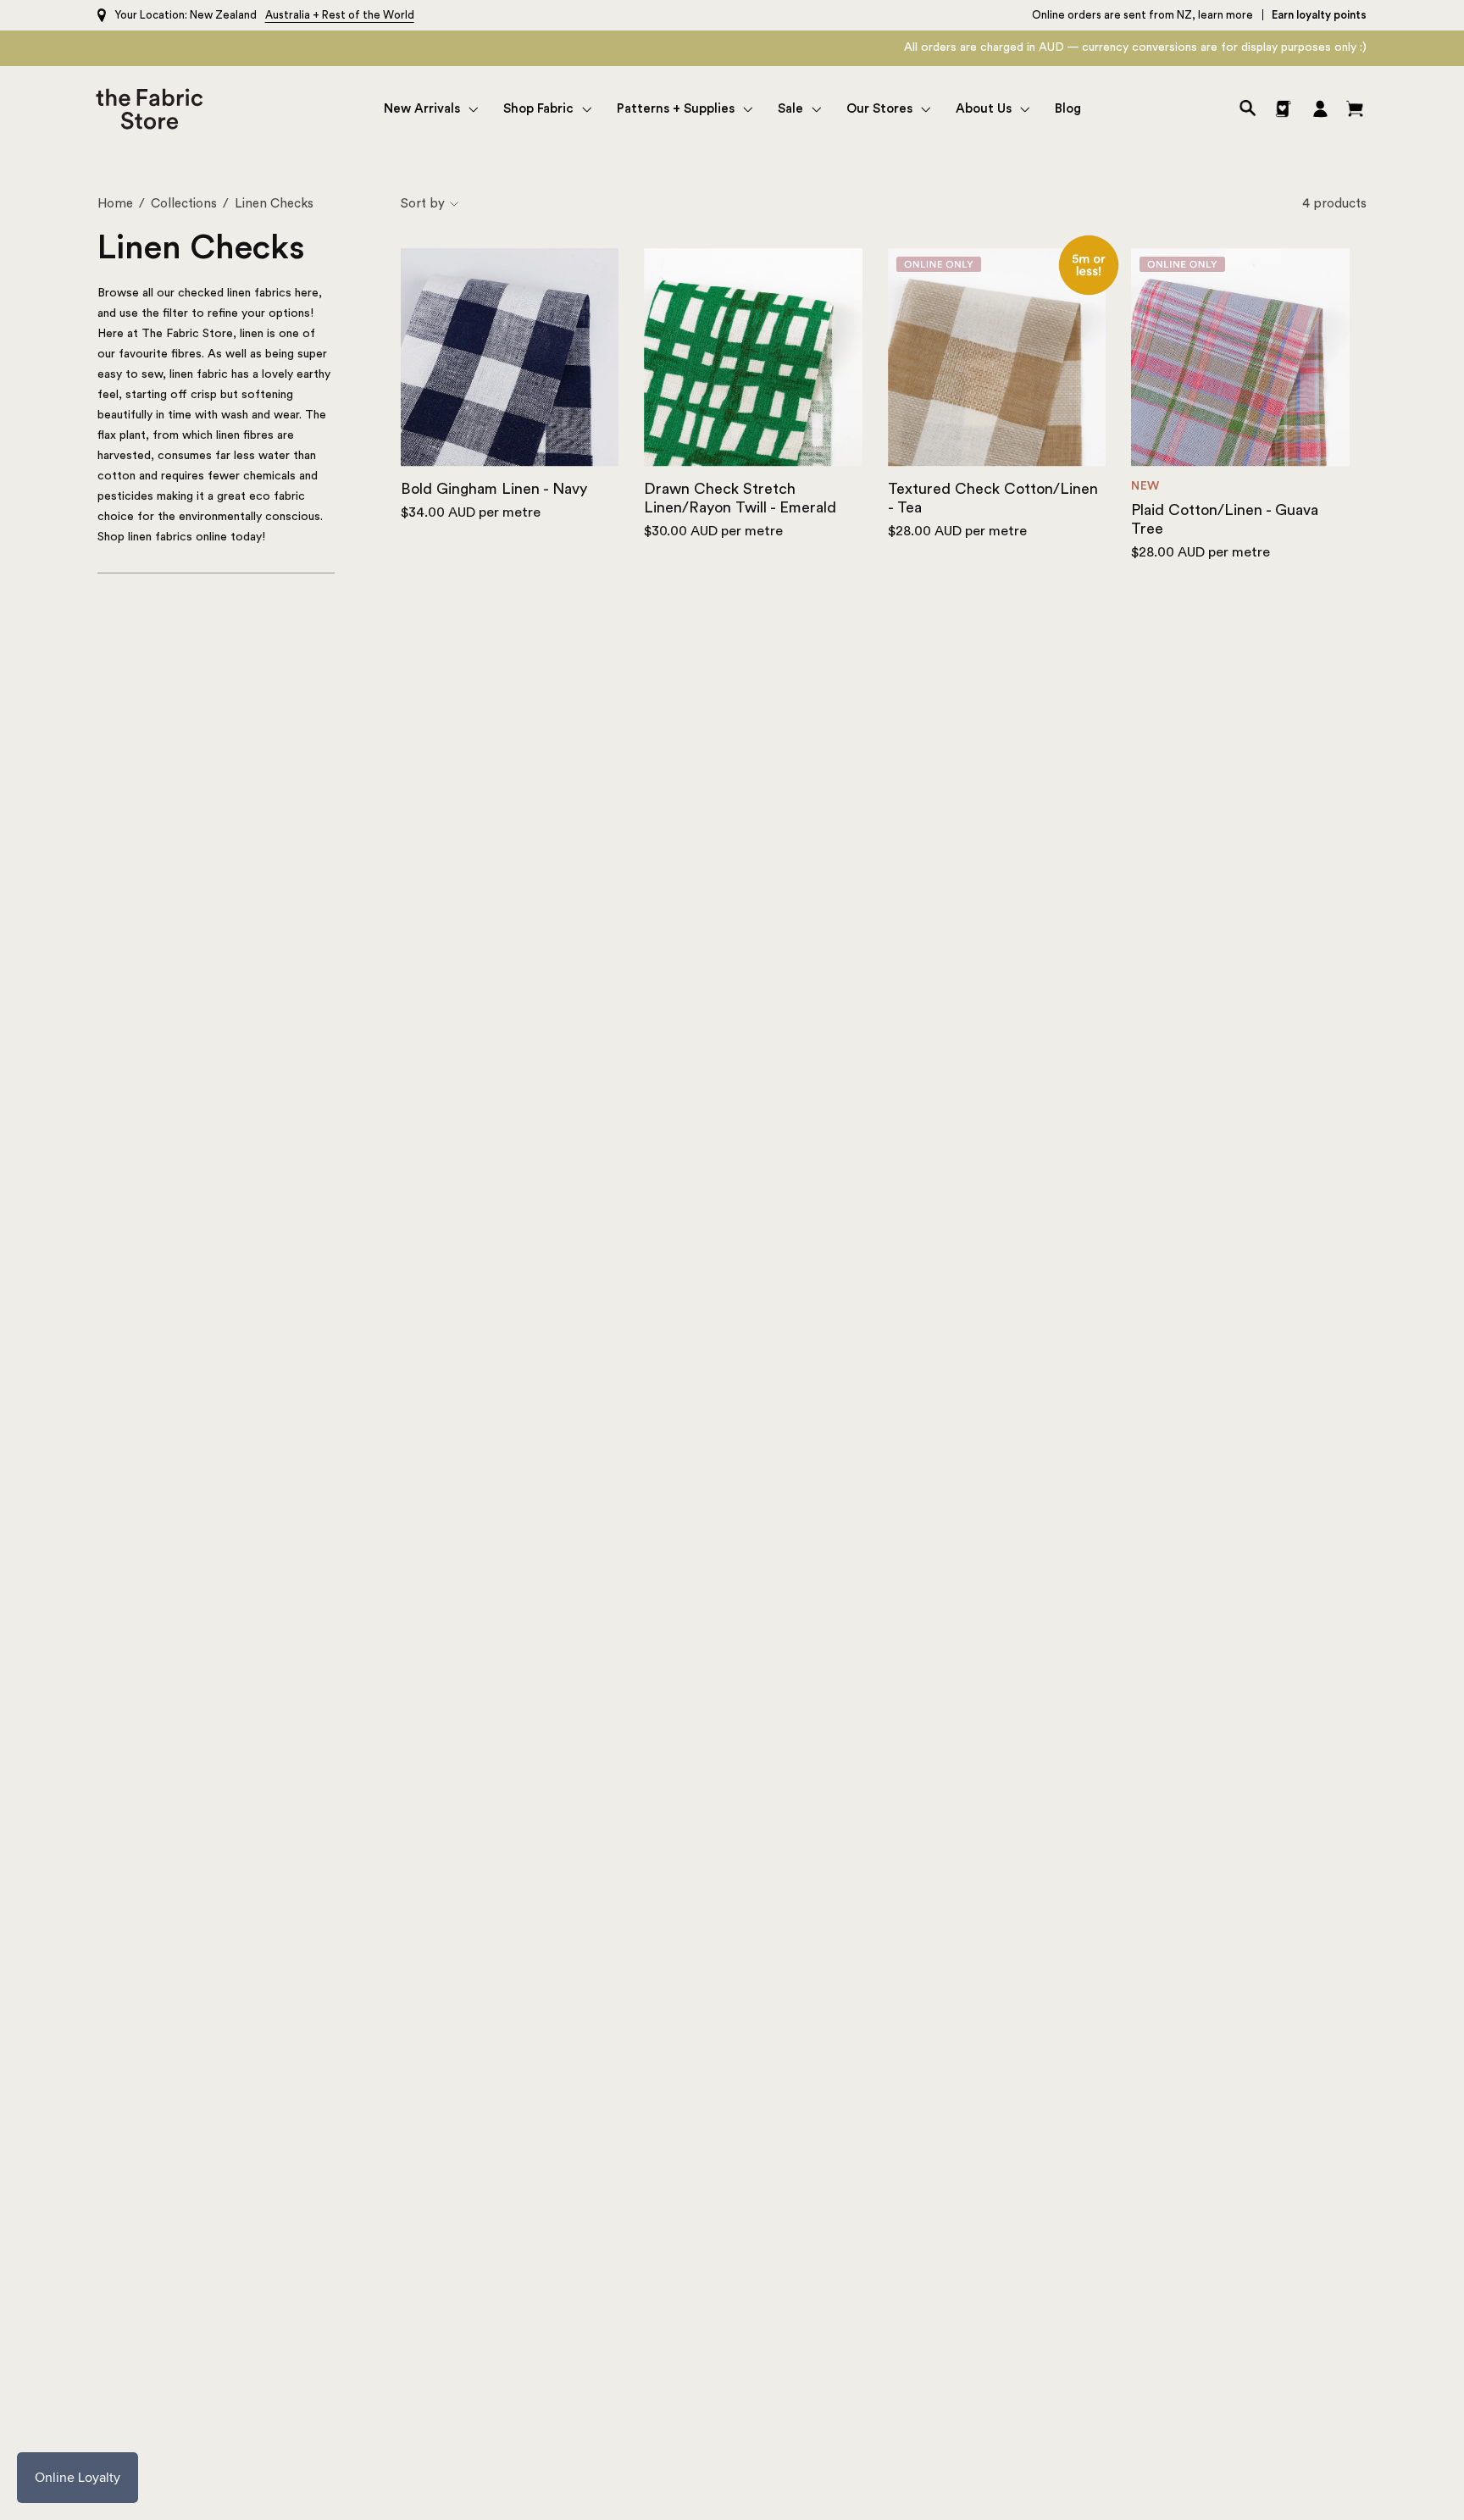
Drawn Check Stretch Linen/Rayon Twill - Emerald (740, 498)
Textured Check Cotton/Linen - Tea (993, 498)
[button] (431, 109)
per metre (471, 512)
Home (115, 204)
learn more (1226, 15)
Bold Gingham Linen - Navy (494, 489)
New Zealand (223, 15)
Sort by (423, 204)
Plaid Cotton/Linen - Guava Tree (1225, 519)
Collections (184, 204)
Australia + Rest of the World (340, 15)
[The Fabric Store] (153, 109)
